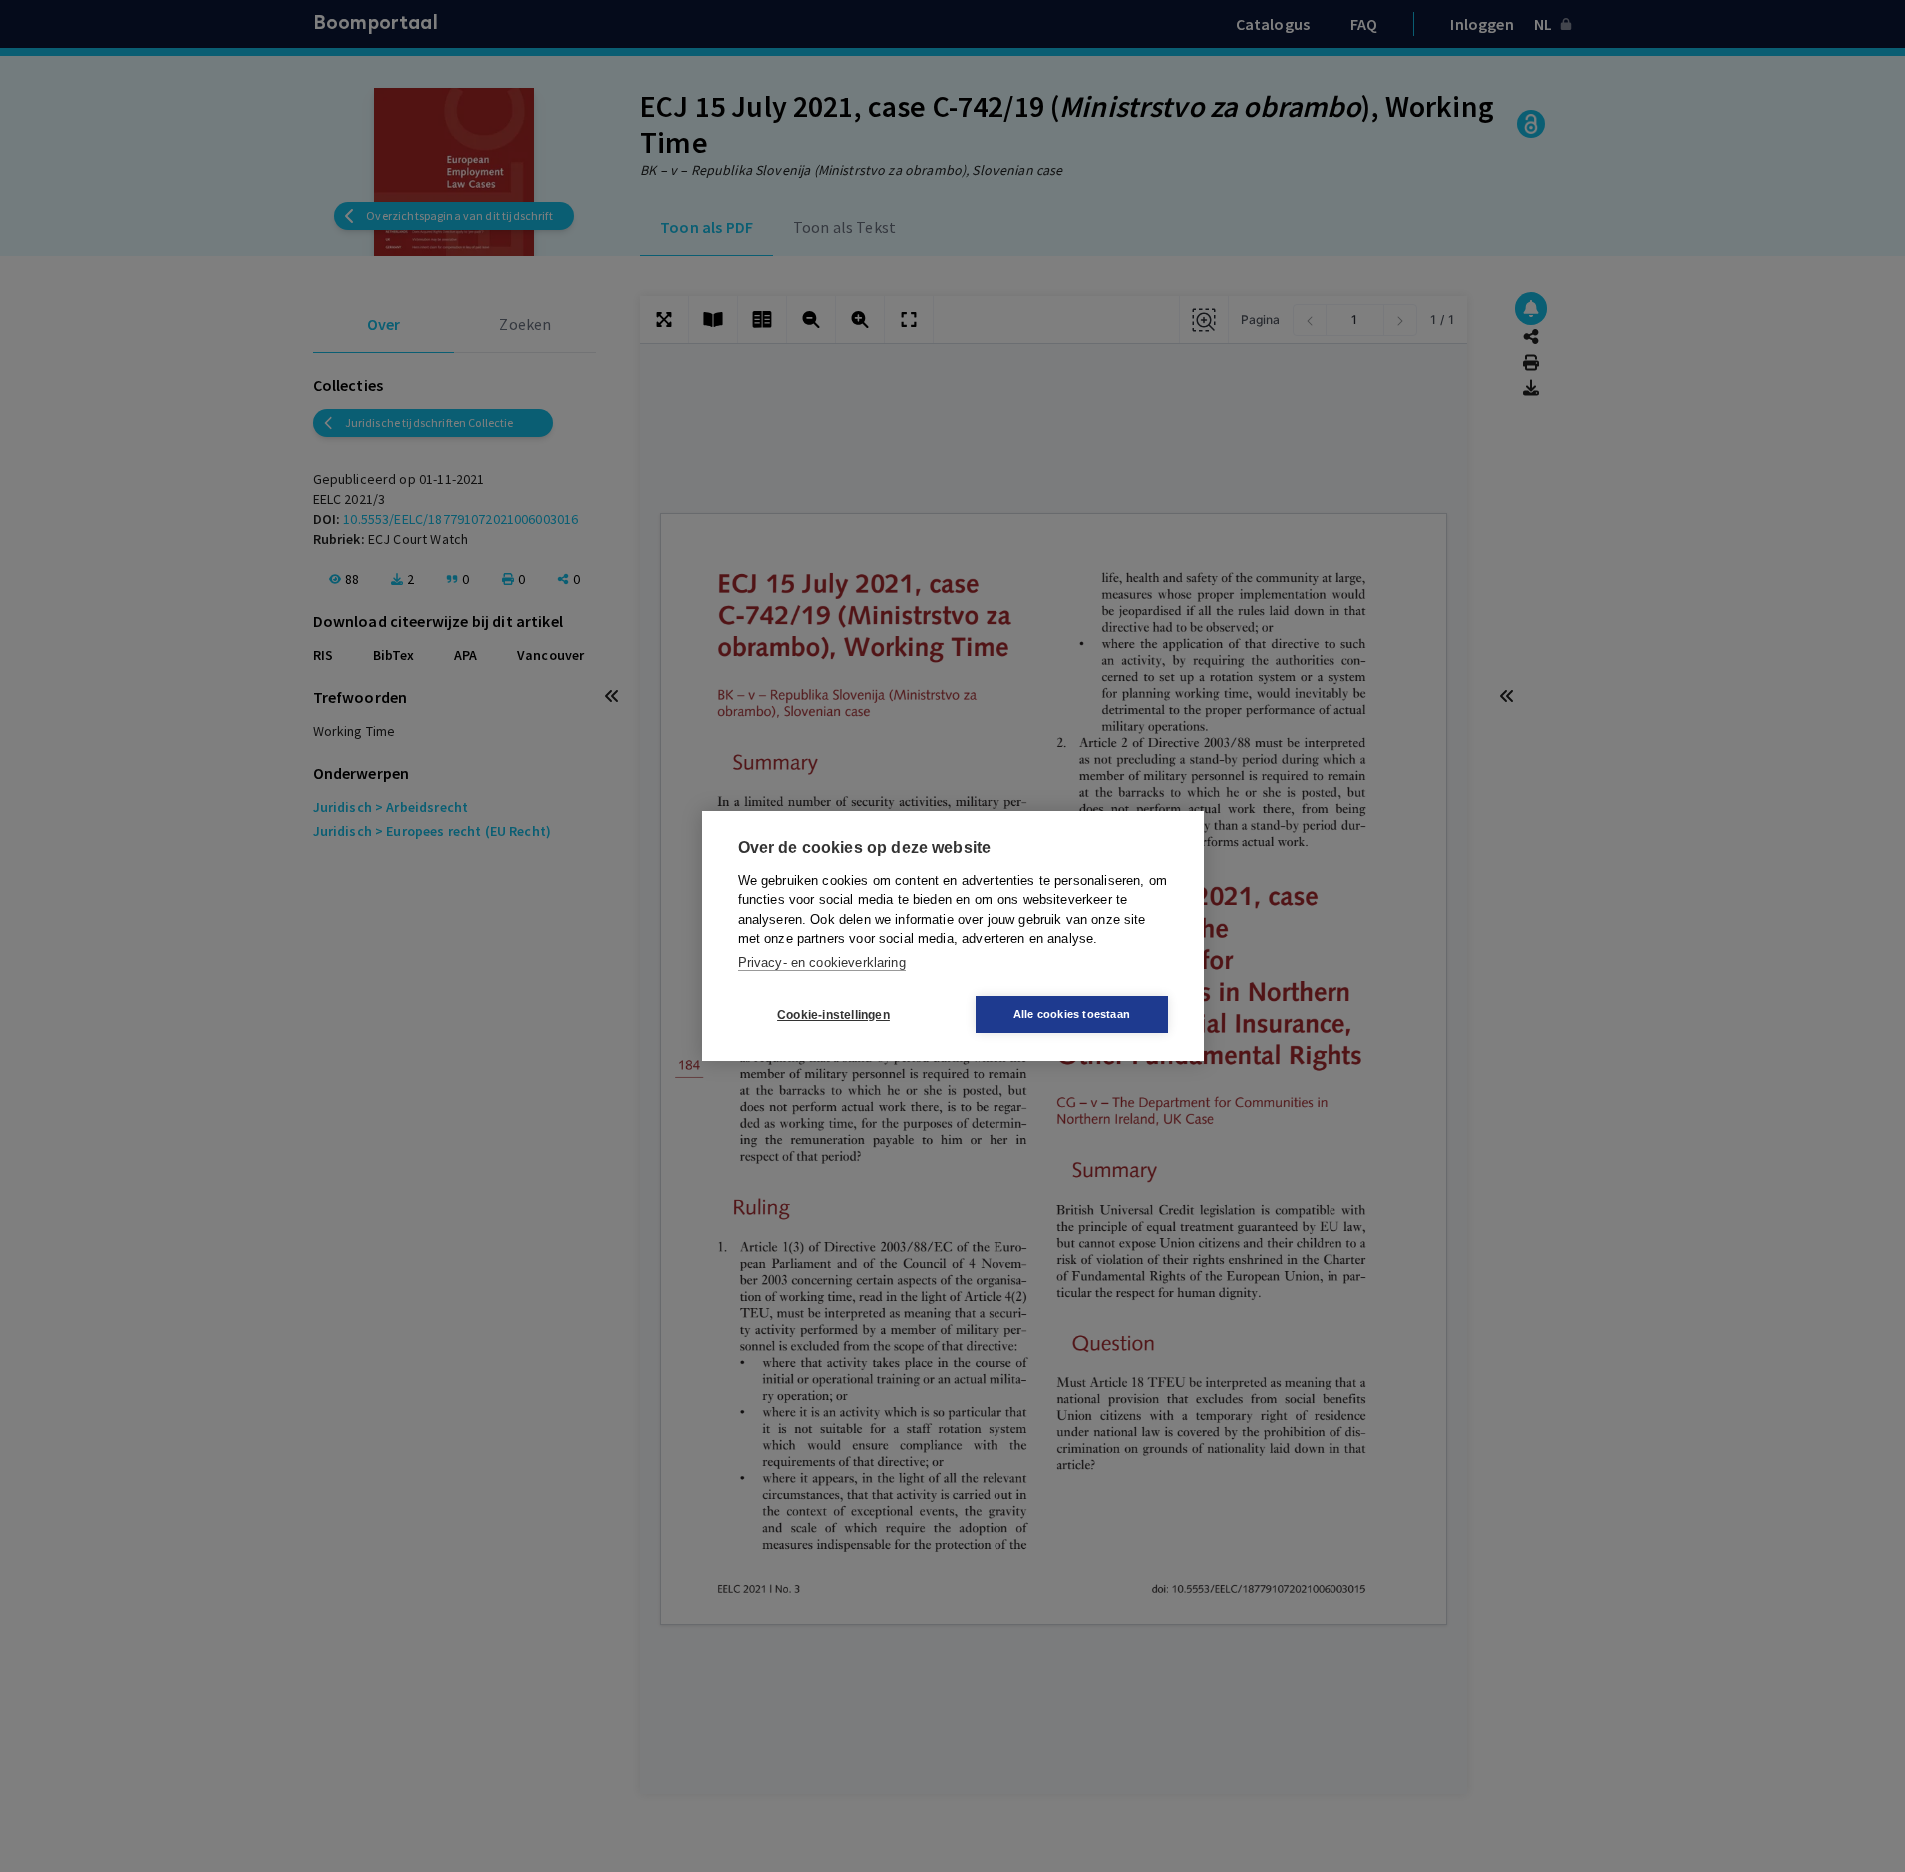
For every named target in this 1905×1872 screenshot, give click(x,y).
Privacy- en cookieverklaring (822, 962)
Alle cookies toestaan (1071, 1014)
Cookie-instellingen (833, 1015)
